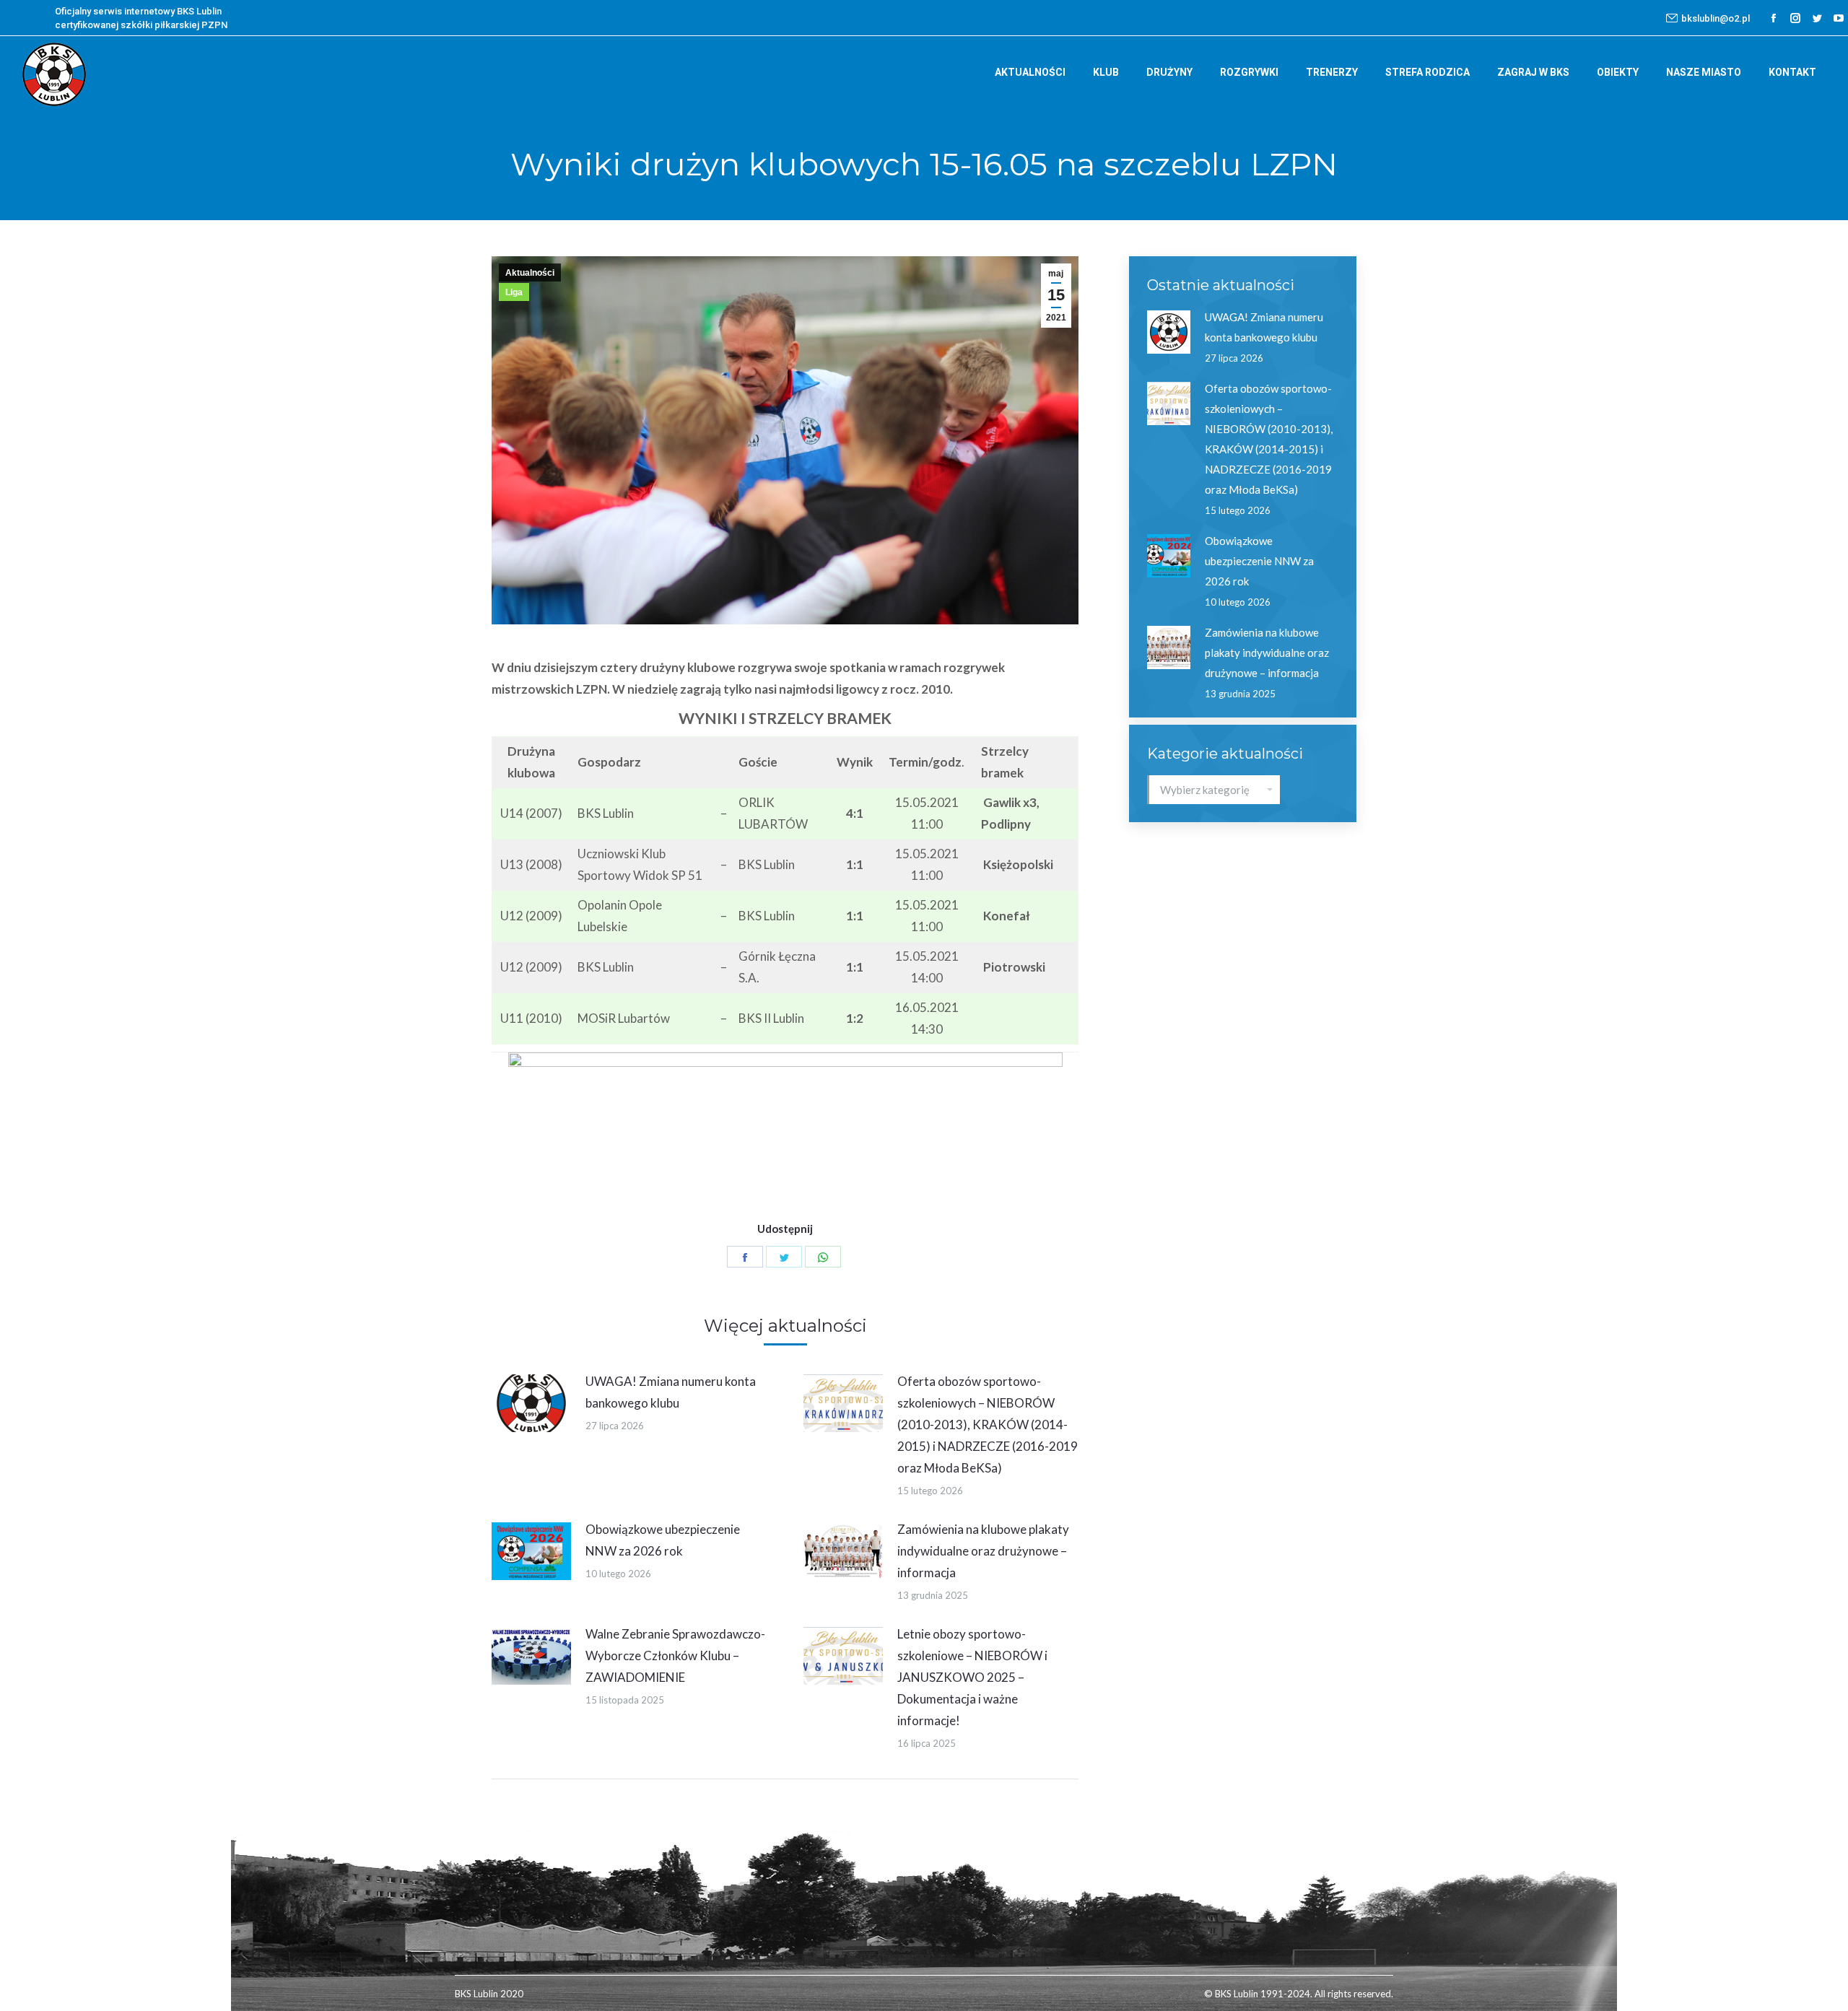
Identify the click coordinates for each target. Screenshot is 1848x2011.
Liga (514, 292)
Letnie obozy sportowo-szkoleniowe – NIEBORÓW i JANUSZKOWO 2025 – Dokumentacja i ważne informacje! (972, 1677)
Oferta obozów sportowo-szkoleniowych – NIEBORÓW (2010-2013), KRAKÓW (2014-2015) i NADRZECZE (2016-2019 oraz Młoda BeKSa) (988, 1425)
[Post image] (531, 1403)
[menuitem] (1030, 72)
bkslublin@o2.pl (1716, 18)
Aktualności (530, 273)
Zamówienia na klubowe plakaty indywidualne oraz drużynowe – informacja (983, 1551)
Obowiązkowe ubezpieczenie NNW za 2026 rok (663, 1540)
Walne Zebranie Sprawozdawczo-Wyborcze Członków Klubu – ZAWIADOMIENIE (675, 1656)
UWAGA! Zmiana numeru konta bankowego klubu (671, 1392)
